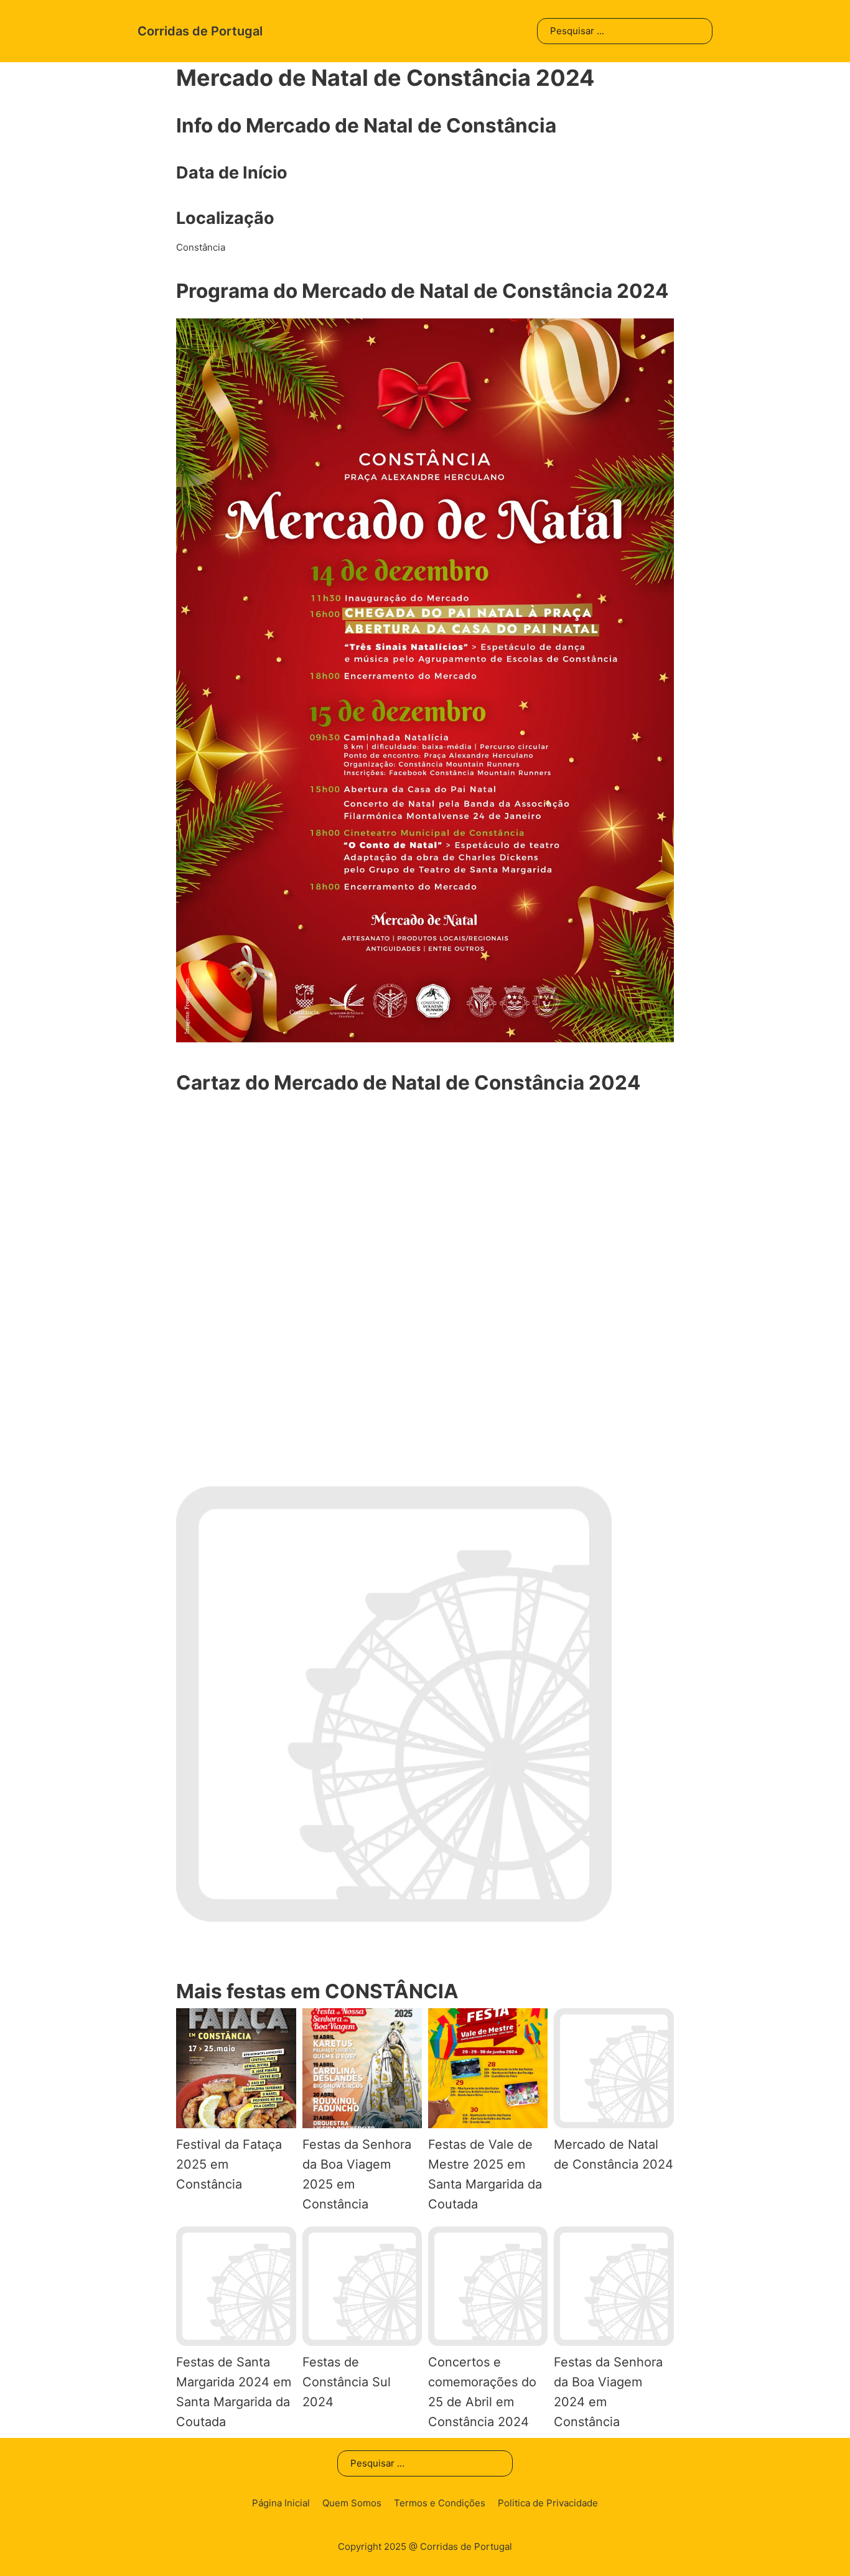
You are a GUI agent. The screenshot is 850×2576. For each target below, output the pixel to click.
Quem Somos (352, 2503)
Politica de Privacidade (548, 2503)
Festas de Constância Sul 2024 (347, 2382)
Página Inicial (281, 2503)
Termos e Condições (440, 2503)
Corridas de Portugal (200, 31)
